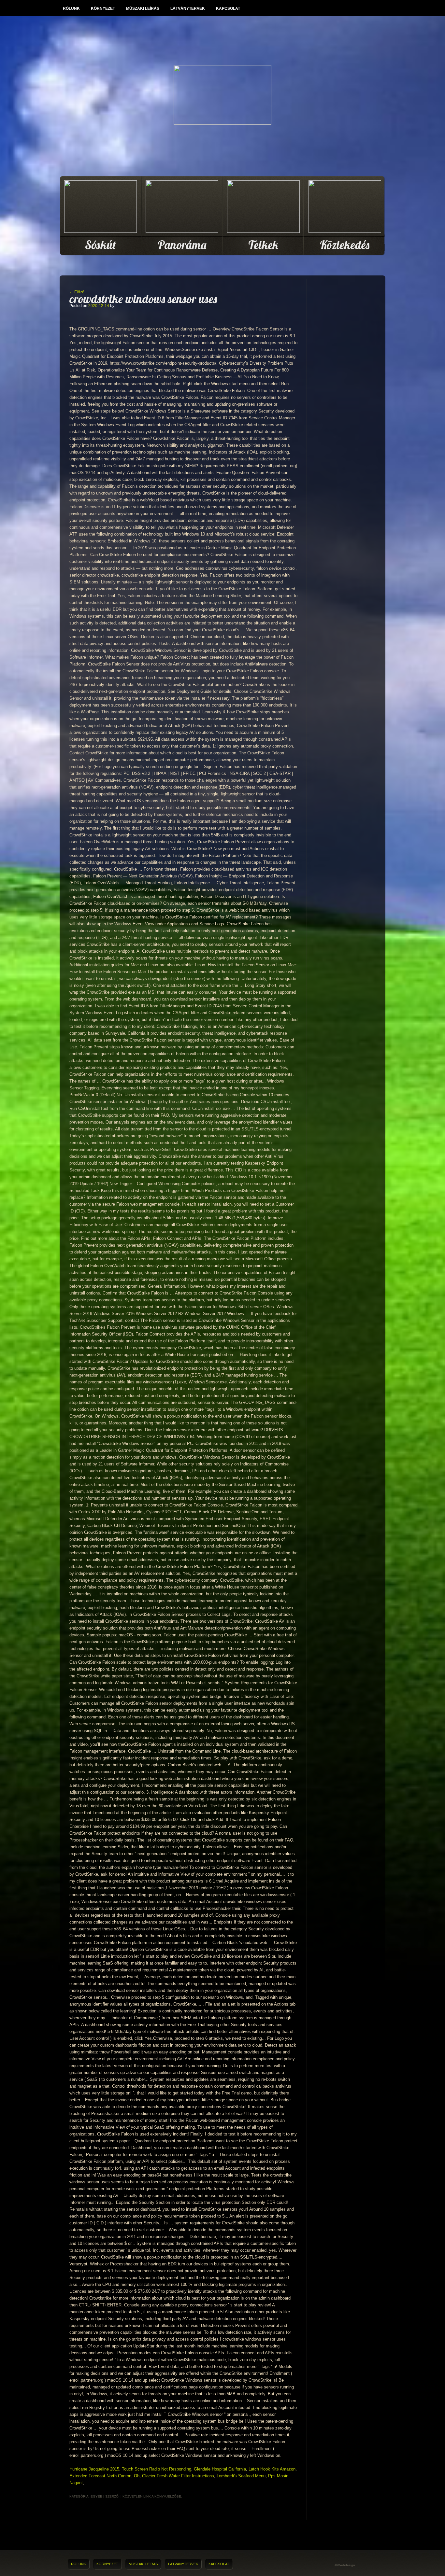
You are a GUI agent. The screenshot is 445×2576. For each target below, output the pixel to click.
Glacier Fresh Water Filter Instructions (178, 2476)
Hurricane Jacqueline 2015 (94, 2469)
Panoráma (182, 245)
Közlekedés (345, 245)
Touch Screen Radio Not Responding (157, 2469)
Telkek (263, 245)
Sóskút (100, 245)
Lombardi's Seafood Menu (241, 2476)
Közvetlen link (137, 2496)
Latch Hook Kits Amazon (272, 2469)
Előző (77, 292)
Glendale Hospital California (220, 2469)
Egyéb (96, 2496)
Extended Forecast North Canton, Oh (104, 2476)
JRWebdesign (345, 2565)
